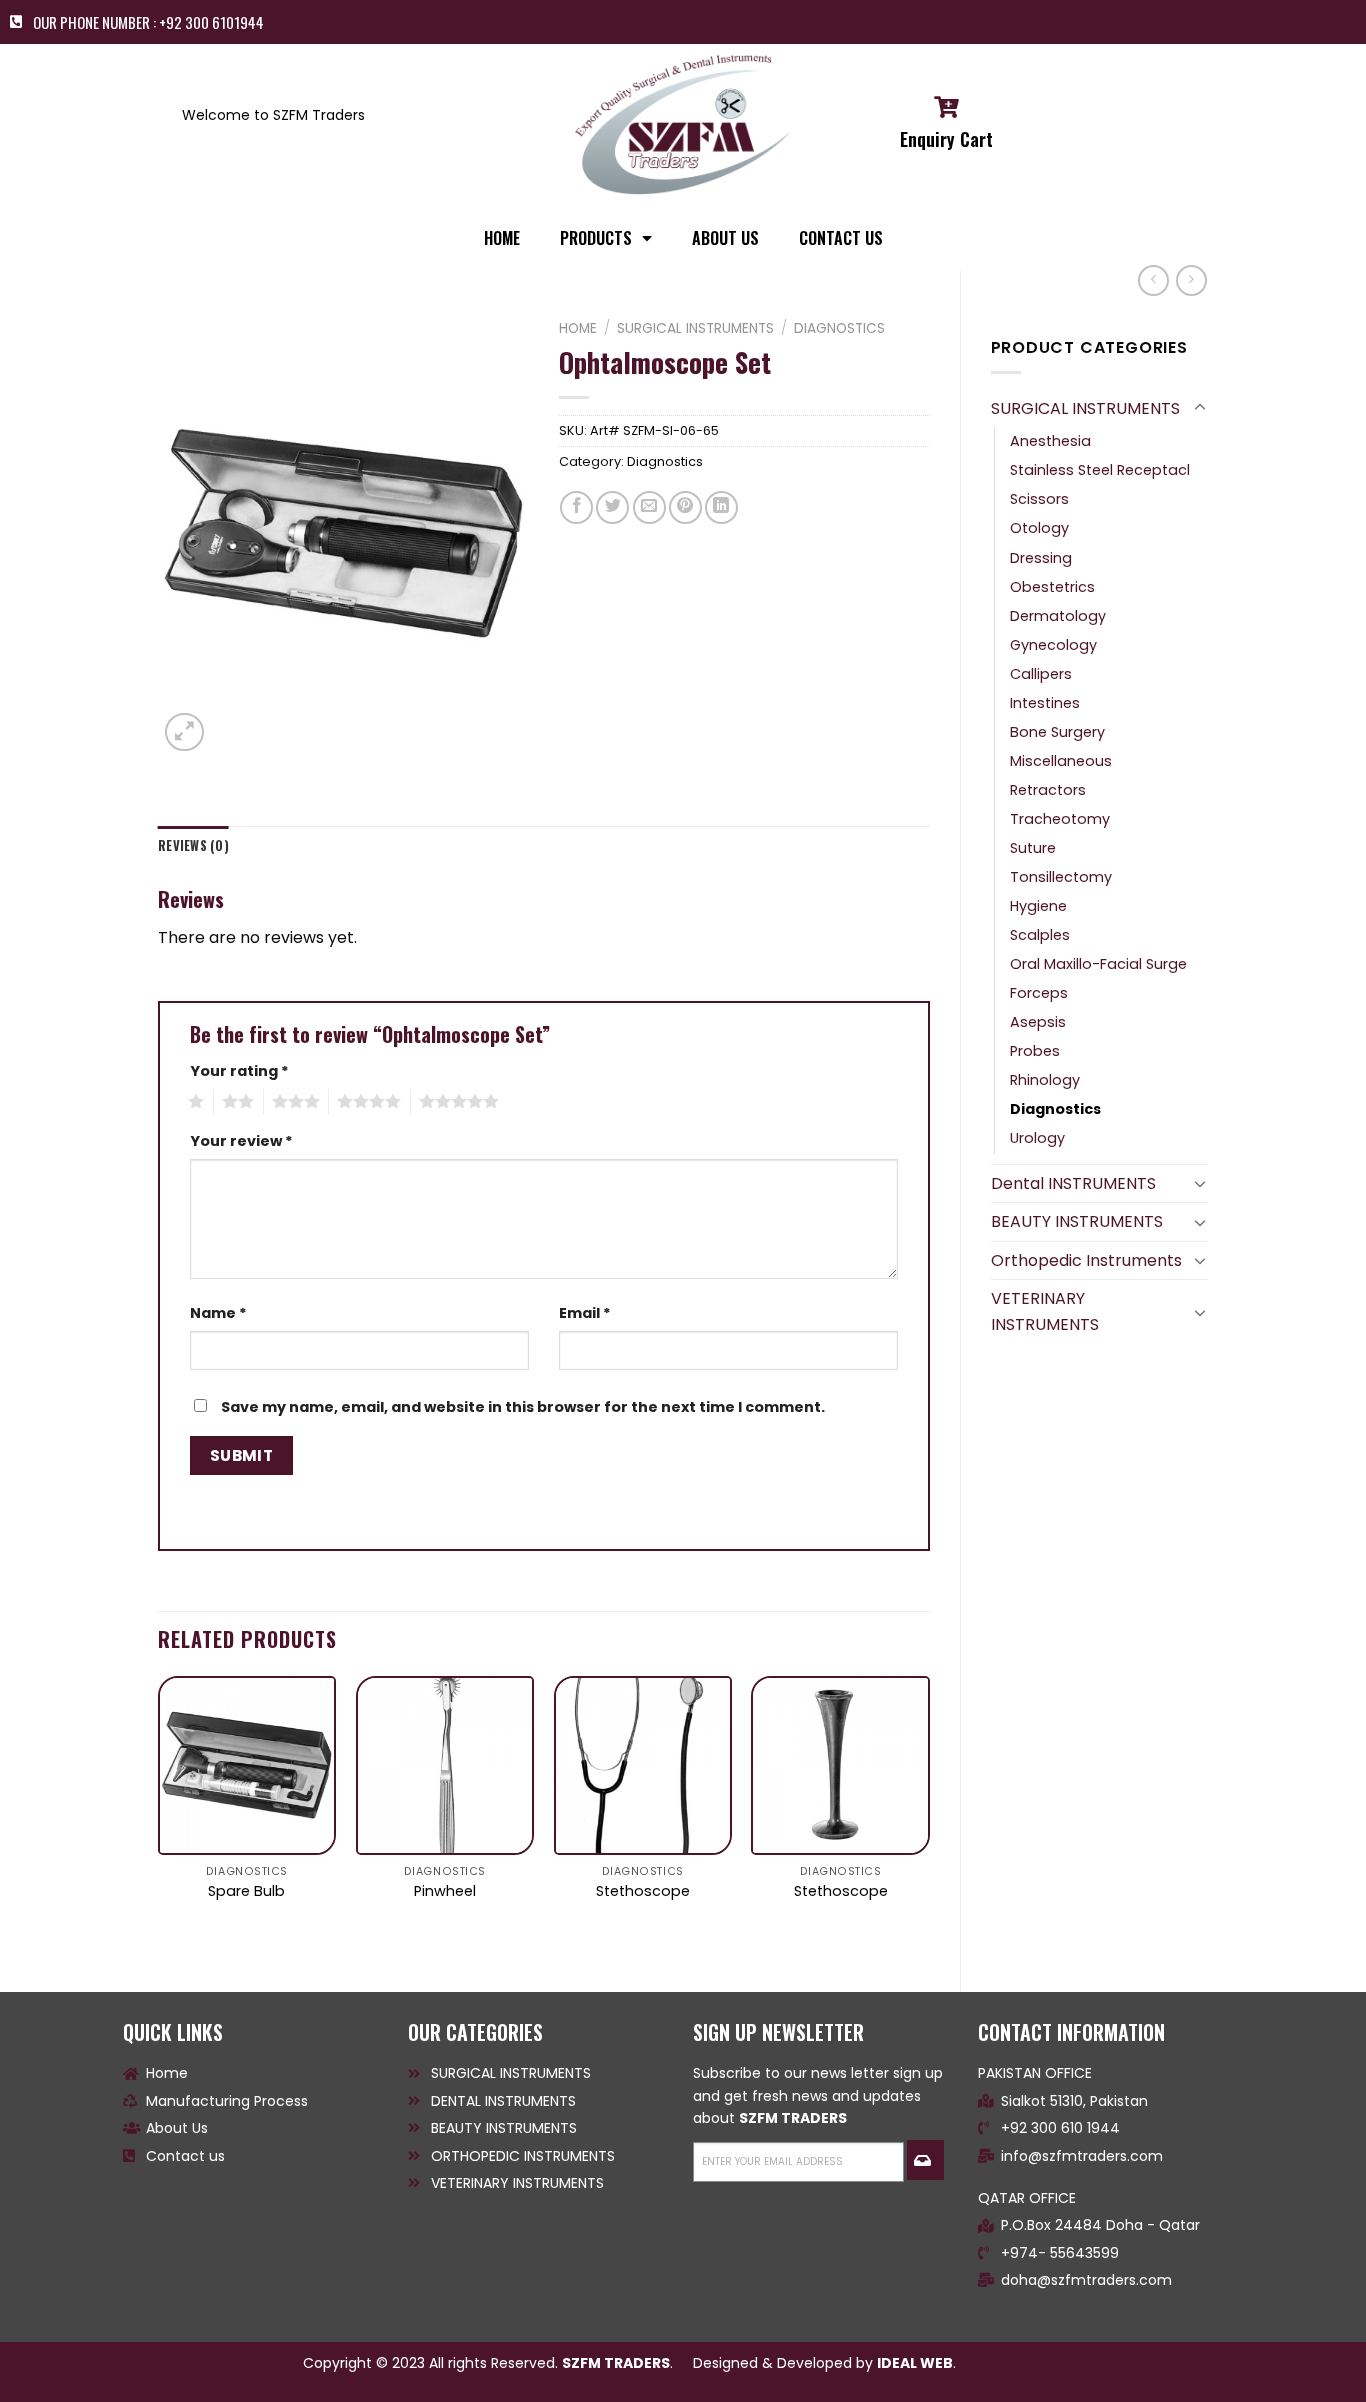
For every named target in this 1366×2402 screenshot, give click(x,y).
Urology (1037, 1138)
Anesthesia (1050, 441)
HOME (502, 238)
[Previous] (159, 1817)
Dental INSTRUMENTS (1073, 1183)
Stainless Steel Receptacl (1100, 470)
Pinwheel (445, 1891)
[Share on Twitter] (612, 507)
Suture (1033, 848)
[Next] (929, 1817)
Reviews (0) (193, 845)
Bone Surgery (1057, 732)
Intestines (1045, 703)
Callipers (1041, 674)
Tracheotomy (1060, 819)
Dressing (1041, 558)
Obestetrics (1052, 587)
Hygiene (1038, 906)
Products (596, 238)
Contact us (841, 238)
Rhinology (1045, 1080)
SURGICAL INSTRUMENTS (1085, 408)
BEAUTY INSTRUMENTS (1077, 1221)
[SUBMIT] (925, 2160)
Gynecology (1053, 645)
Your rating (239, 1071)
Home (578, 328)
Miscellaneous (1061, 761)
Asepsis (1038, 1022)
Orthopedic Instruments (1086, 1260)
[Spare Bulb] (247, 1765)
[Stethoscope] (643, 1765)
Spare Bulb (246, 1891)
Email (585, 1313)
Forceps (1039, 993)
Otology (1039, 528)
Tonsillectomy (1061, 877)
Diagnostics (1055, 1109)
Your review (241, 1141)
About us (725, 238)
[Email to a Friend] (649, 507)
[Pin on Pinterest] (685, 507)
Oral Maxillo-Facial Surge (1098, 964)
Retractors (1048, 790)
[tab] (193, 846)
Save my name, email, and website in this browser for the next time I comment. (523, 1407)
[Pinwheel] (445, 1765)
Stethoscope (643, 1891)
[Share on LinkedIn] (721, 507)
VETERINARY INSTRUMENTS (1045, 1311)
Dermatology (1058, 616)
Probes (1035, 1051)
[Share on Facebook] (576, 507)
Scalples (1040, 935)
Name (218, 1313)
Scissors (1039, 499)
